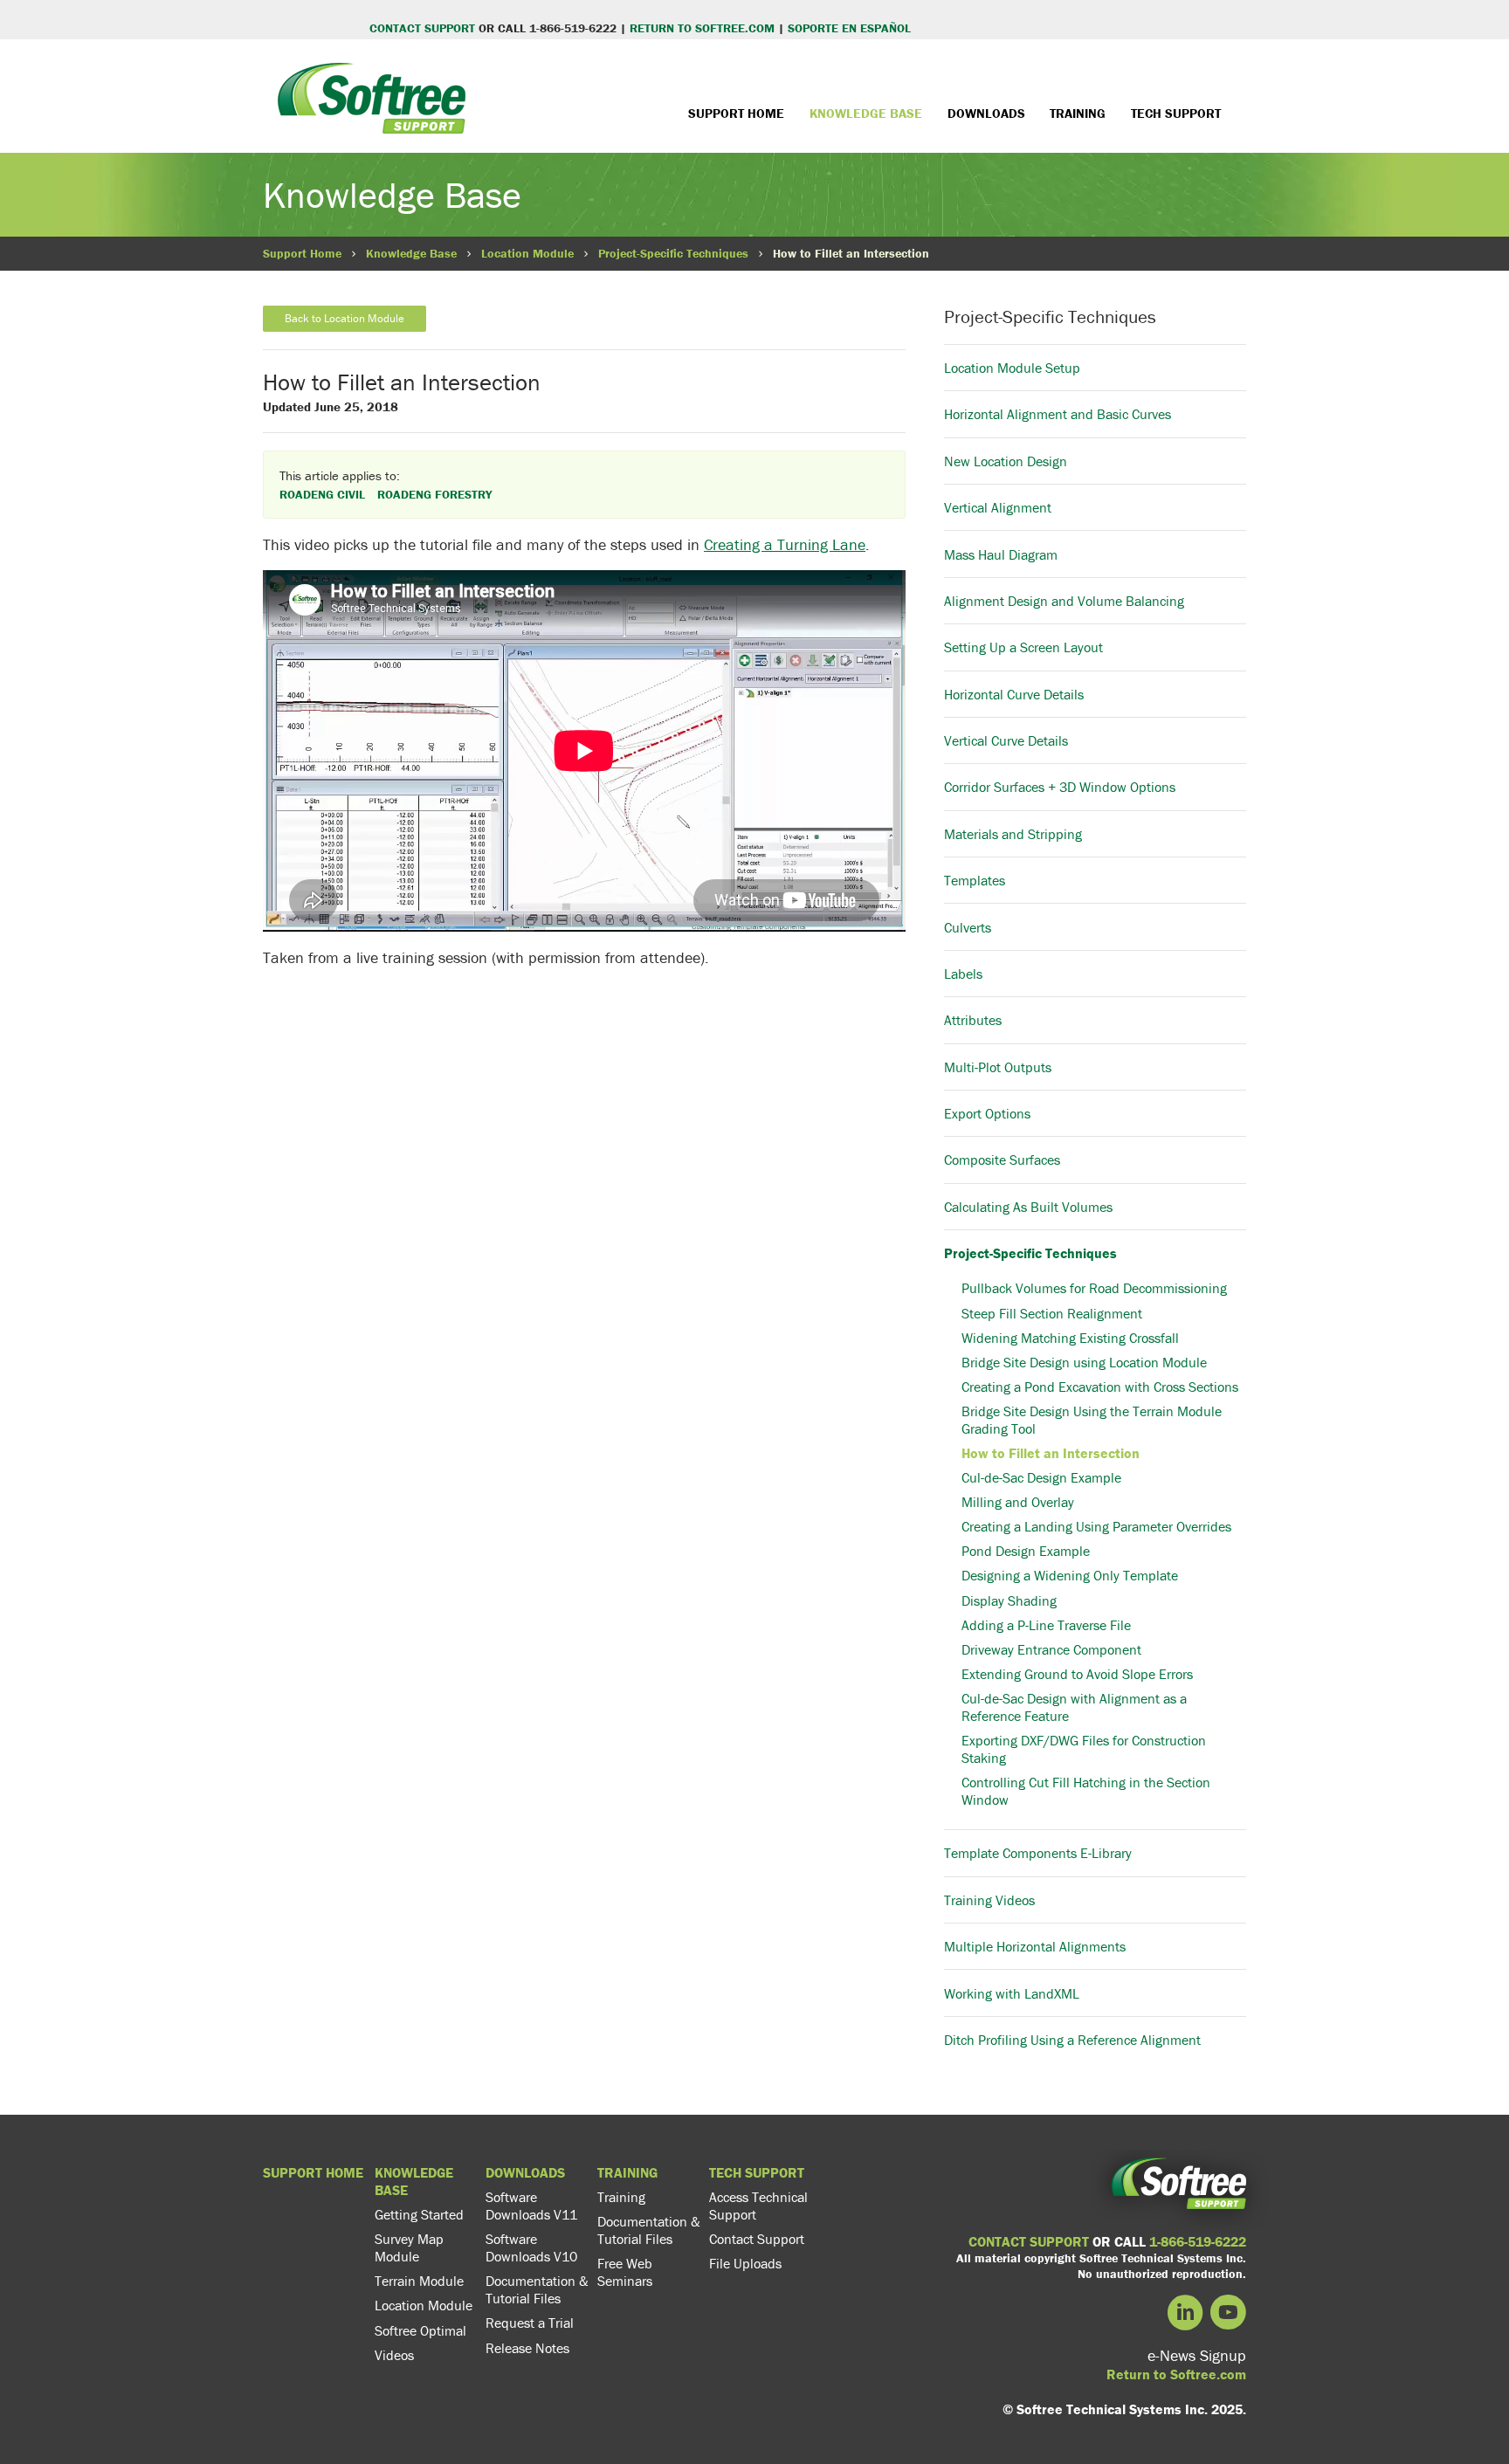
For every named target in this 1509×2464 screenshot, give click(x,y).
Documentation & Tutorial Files (537, 2289)
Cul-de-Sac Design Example (1041, 1477)
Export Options (987, 1113)
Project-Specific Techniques (673, 253)
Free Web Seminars (625, 2272)
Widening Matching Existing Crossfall (1070, 1338)
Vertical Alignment (998, 507)
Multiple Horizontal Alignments (1035, 1946)
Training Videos (989, 1900)
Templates (975, 880)
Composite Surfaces (1002, 1160)
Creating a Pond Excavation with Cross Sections (1100, 1387)
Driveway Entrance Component (1051, 1649)
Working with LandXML (1012, 1993)
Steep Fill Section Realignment (1052, 1313)
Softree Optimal (420, 2330)
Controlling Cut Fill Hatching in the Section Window (1086, 1791)
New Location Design (1006, 461)
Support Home (736, 113)
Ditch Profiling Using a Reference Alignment (1072, 2040)
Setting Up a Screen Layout (1023, 647)
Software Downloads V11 (531, 2206)
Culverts (968, 927)
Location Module (527, 253)
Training (1078, 113)
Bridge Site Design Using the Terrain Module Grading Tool (1092, 1420)
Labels (963, 974)
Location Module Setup (1012, 368)
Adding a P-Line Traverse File (1046, 1625)
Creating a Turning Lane (785, 544)
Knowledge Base (866, 113)
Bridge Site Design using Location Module (1084, 1362)
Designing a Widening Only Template (1070, 1575)
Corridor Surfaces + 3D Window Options (1060, 787)
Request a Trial (530, 2323)
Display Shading (1009, 1600)
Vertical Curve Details (1006, 740)
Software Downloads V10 (531, 2247)
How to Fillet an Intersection (1051, 1453)
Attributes (973, 1020)
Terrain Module (419, 2281)
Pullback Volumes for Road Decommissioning (1094, 1288)
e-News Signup (1197, 2355)
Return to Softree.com (1176, 2374)
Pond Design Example (1026, 1551)
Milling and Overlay (1018, 1502)
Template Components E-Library (1038, 1853)
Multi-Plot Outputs (998, 1067)
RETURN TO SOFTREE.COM (702, 28)
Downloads (986, 113)
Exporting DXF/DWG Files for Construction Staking (1084, 1749)
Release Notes (527, 2348)
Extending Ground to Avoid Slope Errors (1077, 1674)
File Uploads (745, 2263)
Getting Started (419, 2214)
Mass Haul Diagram (1001, 554)
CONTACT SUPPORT (422, 28)
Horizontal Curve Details (1014, 694)
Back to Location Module (345, 318)
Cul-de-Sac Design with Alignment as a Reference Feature (1074, 1707)
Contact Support (757, 2239)
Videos (394, 2355)
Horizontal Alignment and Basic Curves (1058, 414)
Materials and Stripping (1013, 834)
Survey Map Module (409, 2247)
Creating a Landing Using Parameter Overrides (1096, 1526)
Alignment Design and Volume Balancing (1064, 601)
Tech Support (1176, 113)
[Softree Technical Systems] (372, 111)
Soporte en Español (848, 28)
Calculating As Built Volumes (1028, 1207)
